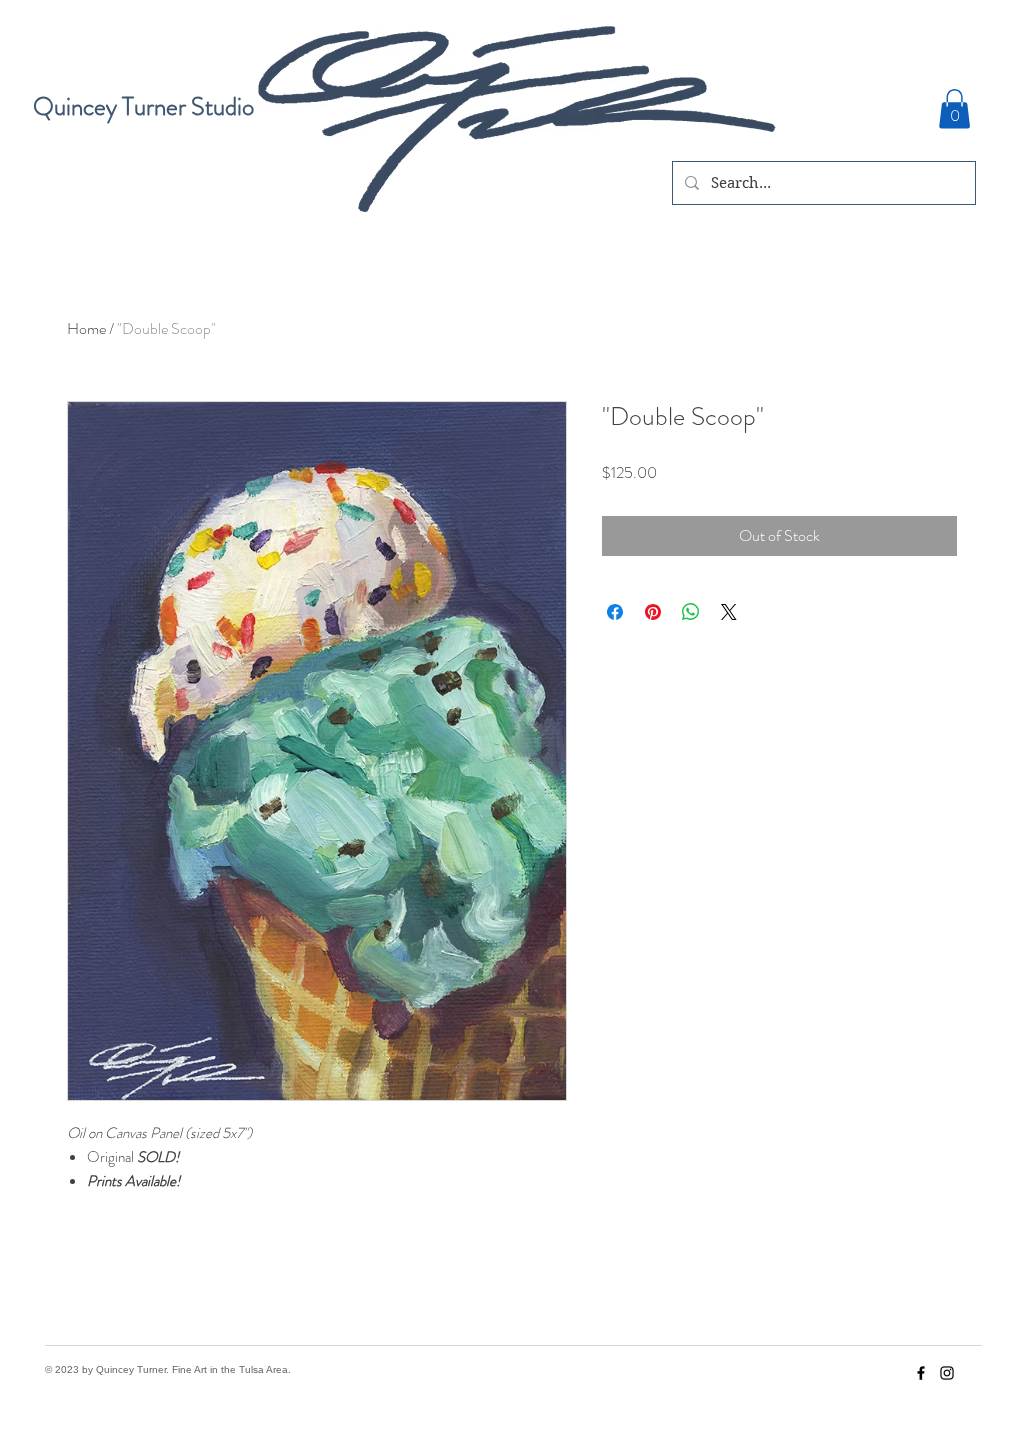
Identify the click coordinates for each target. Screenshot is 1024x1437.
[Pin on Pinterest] (653, 612)
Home (86, 328)
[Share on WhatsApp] (691, 612)
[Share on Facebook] (615, 612)
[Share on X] (729, 612)
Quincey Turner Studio (143, 107)
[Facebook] (921, 1373)
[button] (954, 108)
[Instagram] (947, 1373)
